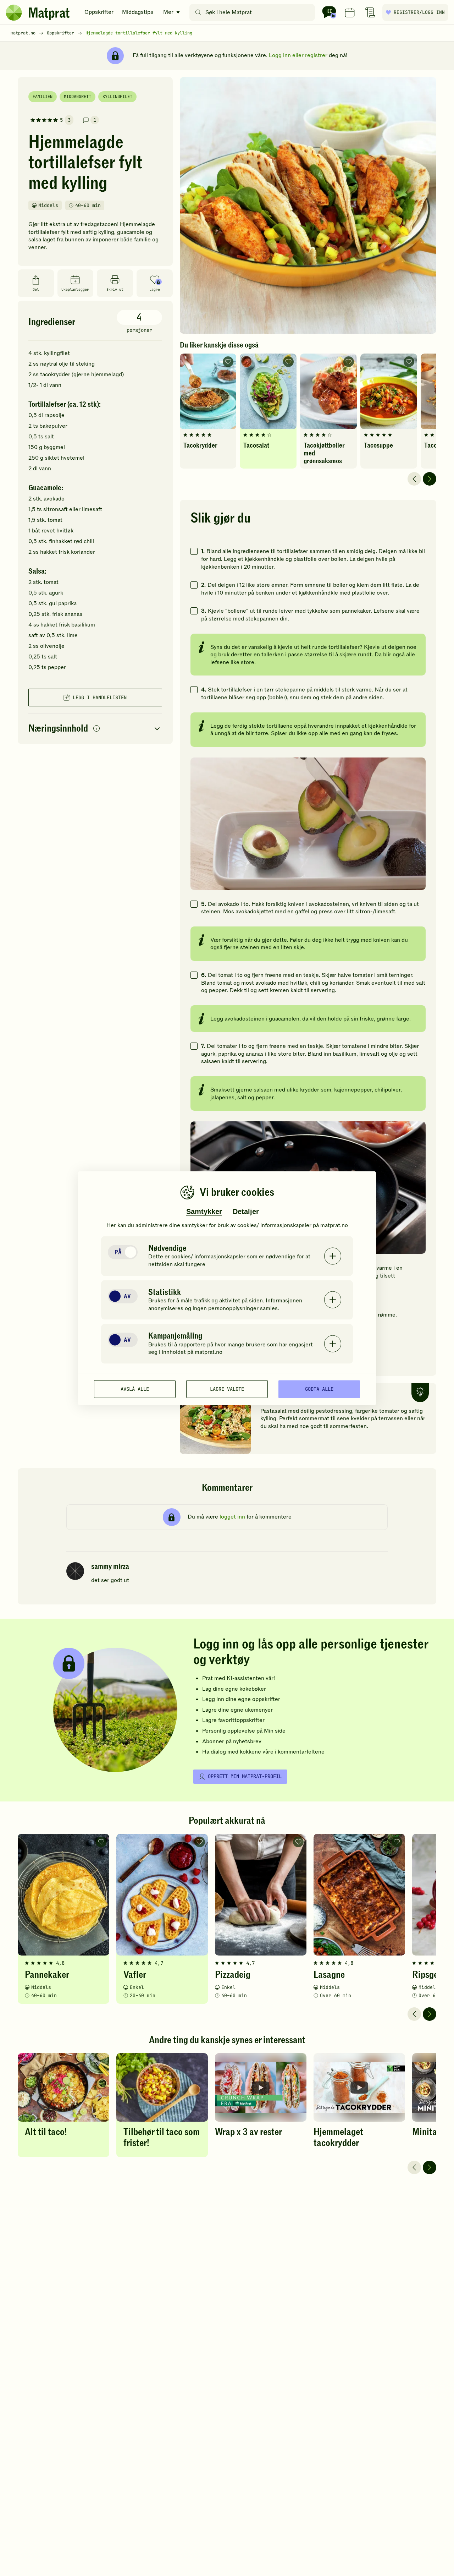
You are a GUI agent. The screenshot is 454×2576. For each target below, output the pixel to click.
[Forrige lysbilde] (414, 479)
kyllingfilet (57, 353)
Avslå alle (135, 1389)
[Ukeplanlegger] (350, 12)
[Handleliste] (370, 12)
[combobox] (254, 12)
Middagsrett (77, 97)
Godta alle (319, 1389)
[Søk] (198, 12)
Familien (43, 97)
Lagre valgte (227, 1389)
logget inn (232, 1517)
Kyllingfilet (117, 97)
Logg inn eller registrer (298, 55)
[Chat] (329, 12)
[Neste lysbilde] (430, 479)
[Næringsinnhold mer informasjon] (96, 729)
